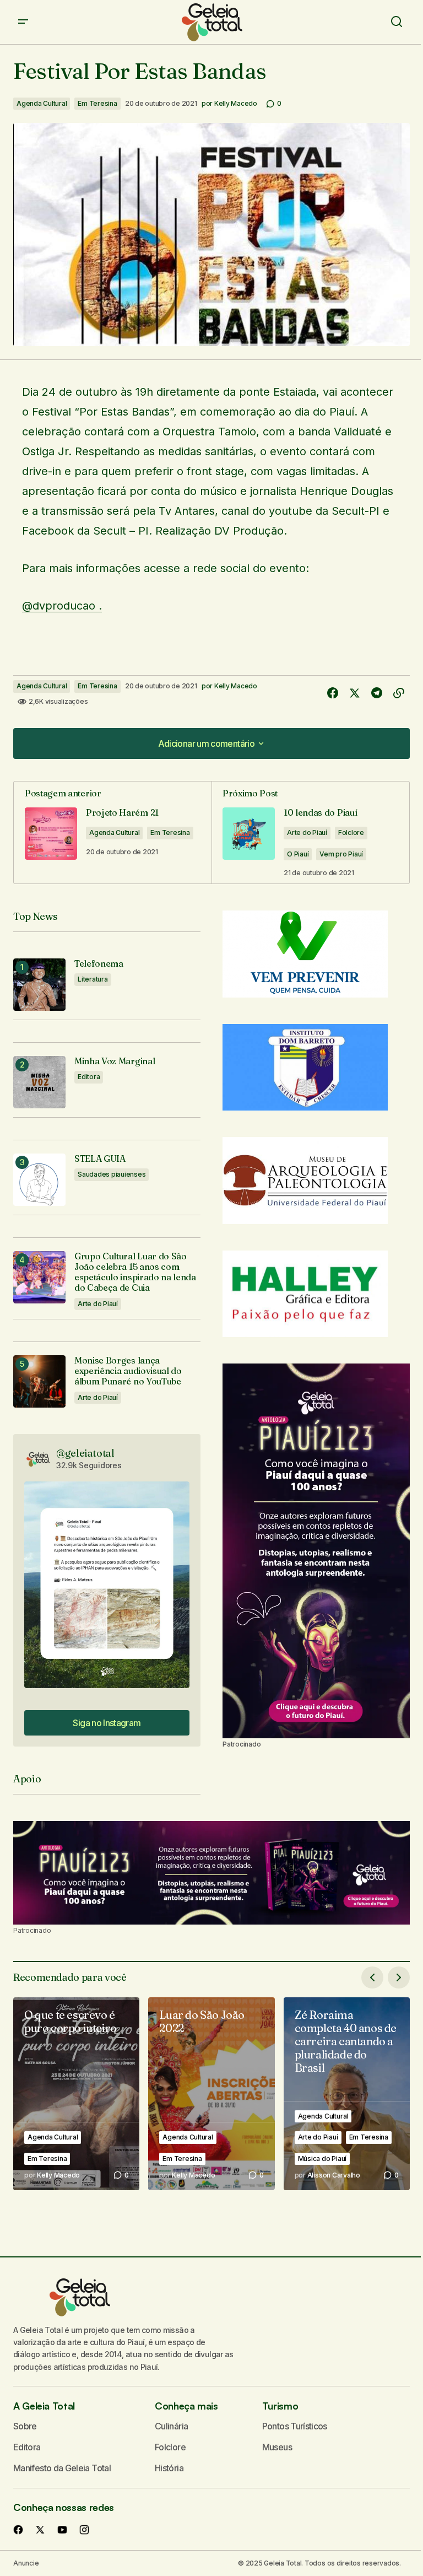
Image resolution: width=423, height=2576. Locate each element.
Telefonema (99, 964)
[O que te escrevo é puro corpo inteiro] (76, 2094)
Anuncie (26, 2563)
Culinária (171, 2426)
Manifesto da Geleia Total (62, 2468)
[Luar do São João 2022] (211, 2094)
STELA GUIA (100, 1159)
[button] (23, 22)
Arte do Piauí (307, 832)
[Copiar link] (399, 693)
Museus (277, 2447)
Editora (89, 1077)
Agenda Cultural (42, 103)
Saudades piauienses (112, 1174)
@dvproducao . (62, 606)
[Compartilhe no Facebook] (333, 693)
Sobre (25, 2426)
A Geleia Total (44, 2406)
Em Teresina (97, 103)
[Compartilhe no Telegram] (377, 693)
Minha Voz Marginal (115, 1061)
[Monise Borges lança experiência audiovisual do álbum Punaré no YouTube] (39, 1381)
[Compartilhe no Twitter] (355, 693)
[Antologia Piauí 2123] (316, 1551)
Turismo (280, 2406)
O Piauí (298, 854)
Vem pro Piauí (341, 854)
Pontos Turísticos (295, 2426)
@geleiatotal (85, 1453)
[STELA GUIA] (39, 1180)
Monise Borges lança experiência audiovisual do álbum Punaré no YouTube (128, 1371)
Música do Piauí (322, 2159)
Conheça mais (186, 2406)
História (169, 2468)
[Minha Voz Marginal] (39, 1082)
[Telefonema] (39, 985)
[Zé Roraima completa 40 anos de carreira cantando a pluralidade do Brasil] (347, 2094)
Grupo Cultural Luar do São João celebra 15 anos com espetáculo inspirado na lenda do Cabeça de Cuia (135, 1272)
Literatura (93, 979)
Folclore (351, 832)
